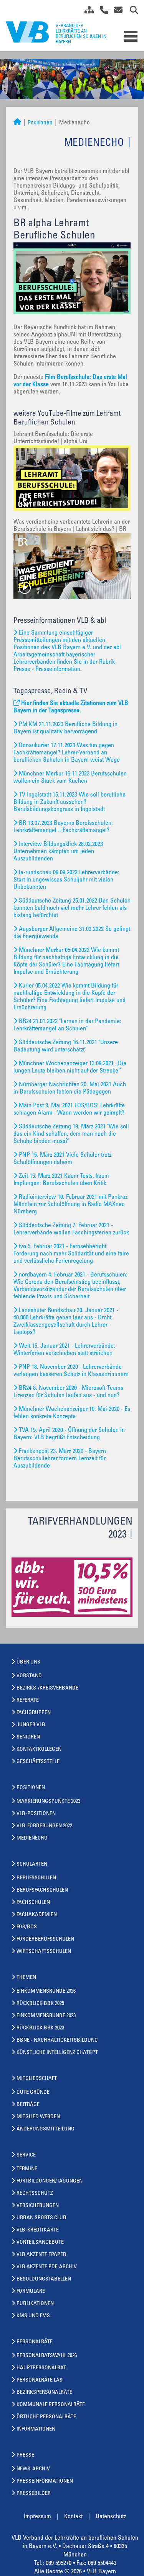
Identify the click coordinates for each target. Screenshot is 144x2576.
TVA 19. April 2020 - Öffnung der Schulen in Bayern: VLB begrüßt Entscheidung (69, 1434)
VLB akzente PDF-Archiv (47, 2267)
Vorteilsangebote (40, 2243)
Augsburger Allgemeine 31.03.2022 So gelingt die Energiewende (72, 933)
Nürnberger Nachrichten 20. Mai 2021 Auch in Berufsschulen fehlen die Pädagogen (70, 1088)
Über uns (28, 1662)
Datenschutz (111, 2517)
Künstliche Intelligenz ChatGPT (57, 2053)
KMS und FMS (33, 2316)
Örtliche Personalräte (46, 2417)
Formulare (31, 2292)
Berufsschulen (36, 1878)
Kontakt (73, 2517)
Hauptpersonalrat (41, 2368)
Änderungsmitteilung (46, 2129)
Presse (25, 2455)
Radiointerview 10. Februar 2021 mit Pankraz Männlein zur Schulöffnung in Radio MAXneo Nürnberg (70, 1205)
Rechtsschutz (35, 2194)
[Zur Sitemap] (86, 11)
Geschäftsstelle (38, 1762)
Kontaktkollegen (39, 1750)
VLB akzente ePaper (41, 2255)
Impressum (37, 2517)
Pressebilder (34, 2494)
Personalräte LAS (40, 2380)
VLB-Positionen (36, 1814)
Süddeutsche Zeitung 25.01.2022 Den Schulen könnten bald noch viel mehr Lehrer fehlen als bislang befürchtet (72, 908)
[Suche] (131, 11)
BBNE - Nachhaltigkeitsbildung (57, 2041)
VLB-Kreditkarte (38, 2230)
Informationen (36, 2429)
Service (26, 2155)
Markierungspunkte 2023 (48, 1802)
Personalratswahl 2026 (47, 2356)
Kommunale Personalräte (51, 2405)
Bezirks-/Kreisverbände (47, 1688)
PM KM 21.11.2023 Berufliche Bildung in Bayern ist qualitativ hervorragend (65, 728)
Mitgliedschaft (37, 2079)
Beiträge (28, 2105)
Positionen (40, 123)
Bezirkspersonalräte (44, 2393)
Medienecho (32, 1838)
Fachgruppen (34, 1713)
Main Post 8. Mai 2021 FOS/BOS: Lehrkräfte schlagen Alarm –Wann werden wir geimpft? (69, 1109)
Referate (28, 1701)
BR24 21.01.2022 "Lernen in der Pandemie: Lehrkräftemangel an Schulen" (67, 1025)
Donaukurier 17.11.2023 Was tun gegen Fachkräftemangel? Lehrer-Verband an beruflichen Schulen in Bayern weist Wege (67, 753)
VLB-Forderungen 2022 (44, 1826)
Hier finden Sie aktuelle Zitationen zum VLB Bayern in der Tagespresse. (71, 707)
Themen (26, 1978)
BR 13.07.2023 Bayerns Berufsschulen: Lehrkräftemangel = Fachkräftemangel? (63, 827)
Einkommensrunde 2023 (46, 2016)
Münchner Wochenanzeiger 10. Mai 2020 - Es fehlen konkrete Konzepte (72, 1413)
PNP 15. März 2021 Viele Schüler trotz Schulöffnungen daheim (62, 1159)
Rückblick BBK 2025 (40, 2004)
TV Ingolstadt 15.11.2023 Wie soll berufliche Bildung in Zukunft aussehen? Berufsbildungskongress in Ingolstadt (70, 802)
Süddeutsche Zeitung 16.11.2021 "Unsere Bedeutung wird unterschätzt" (66, 1046)
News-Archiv (33, 2469)
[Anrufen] (101, 11)
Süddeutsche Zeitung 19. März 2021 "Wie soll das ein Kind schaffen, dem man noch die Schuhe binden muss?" (71, 1134)
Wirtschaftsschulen (44, 1952)
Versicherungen (38, 2206)
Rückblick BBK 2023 (40, 2028)
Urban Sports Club (41, 2218)
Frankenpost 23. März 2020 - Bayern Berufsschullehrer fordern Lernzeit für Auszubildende (60, 1459)
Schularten (32, 1864)
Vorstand (29, 1676)
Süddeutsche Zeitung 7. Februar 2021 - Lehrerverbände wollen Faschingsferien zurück (71, 1229)
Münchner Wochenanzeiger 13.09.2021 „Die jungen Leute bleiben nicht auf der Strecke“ (70, 1067)
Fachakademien (37, 1915)
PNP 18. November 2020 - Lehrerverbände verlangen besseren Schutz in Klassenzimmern (71, 1371)
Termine (27, 2169)
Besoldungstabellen (44, 2279)
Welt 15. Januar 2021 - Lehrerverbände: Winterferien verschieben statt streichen (64, 1350)
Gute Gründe (33, 2093)
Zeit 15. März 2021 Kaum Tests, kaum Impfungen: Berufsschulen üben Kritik (61, 1180)
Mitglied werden (38, 2117)
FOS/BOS (27, 1927)
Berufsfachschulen (42, 1890)
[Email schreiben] (116, 11)
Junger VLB (31, 1725)
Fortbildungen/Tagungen (50, 2181)
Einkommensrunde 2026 (46, 1992)
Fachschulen (33, 1903)
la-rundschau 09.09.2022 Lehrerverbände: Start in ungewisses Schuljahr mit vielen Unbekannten (66, 880)
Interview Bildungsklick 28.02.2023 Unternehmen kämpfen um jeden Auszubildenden (58, 852)
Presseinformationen (45, 2481)
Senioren (28, 1737)
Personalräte (35, 2342)
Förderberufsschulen (45, 1939)
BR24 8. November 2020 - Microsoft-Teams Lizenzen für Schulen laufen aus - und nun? (68, 1392)
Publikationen (35, 2304)
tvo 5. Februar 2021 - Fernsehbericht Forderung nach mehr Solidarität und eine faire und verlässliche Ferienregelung (71, 1254)
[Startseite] (17, 123)
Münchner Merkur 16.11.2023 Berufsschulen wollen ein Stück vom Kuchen (70, 778)
